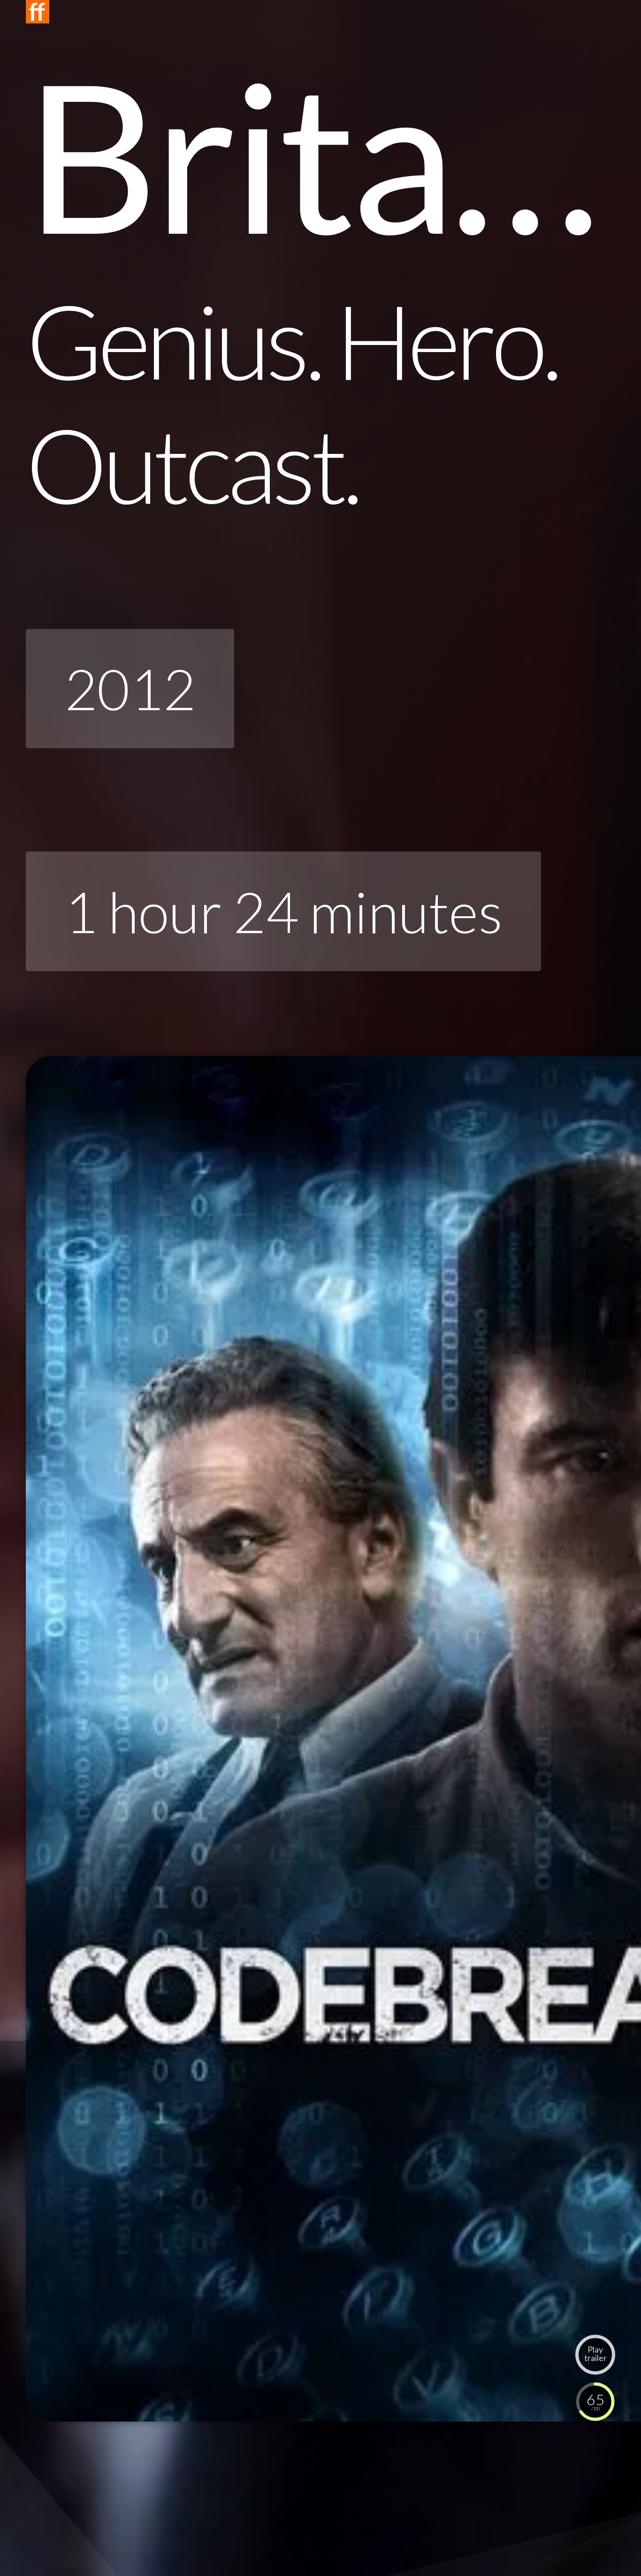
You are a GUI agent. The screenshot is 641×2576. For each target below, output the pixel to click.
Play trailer (595, 2354)
